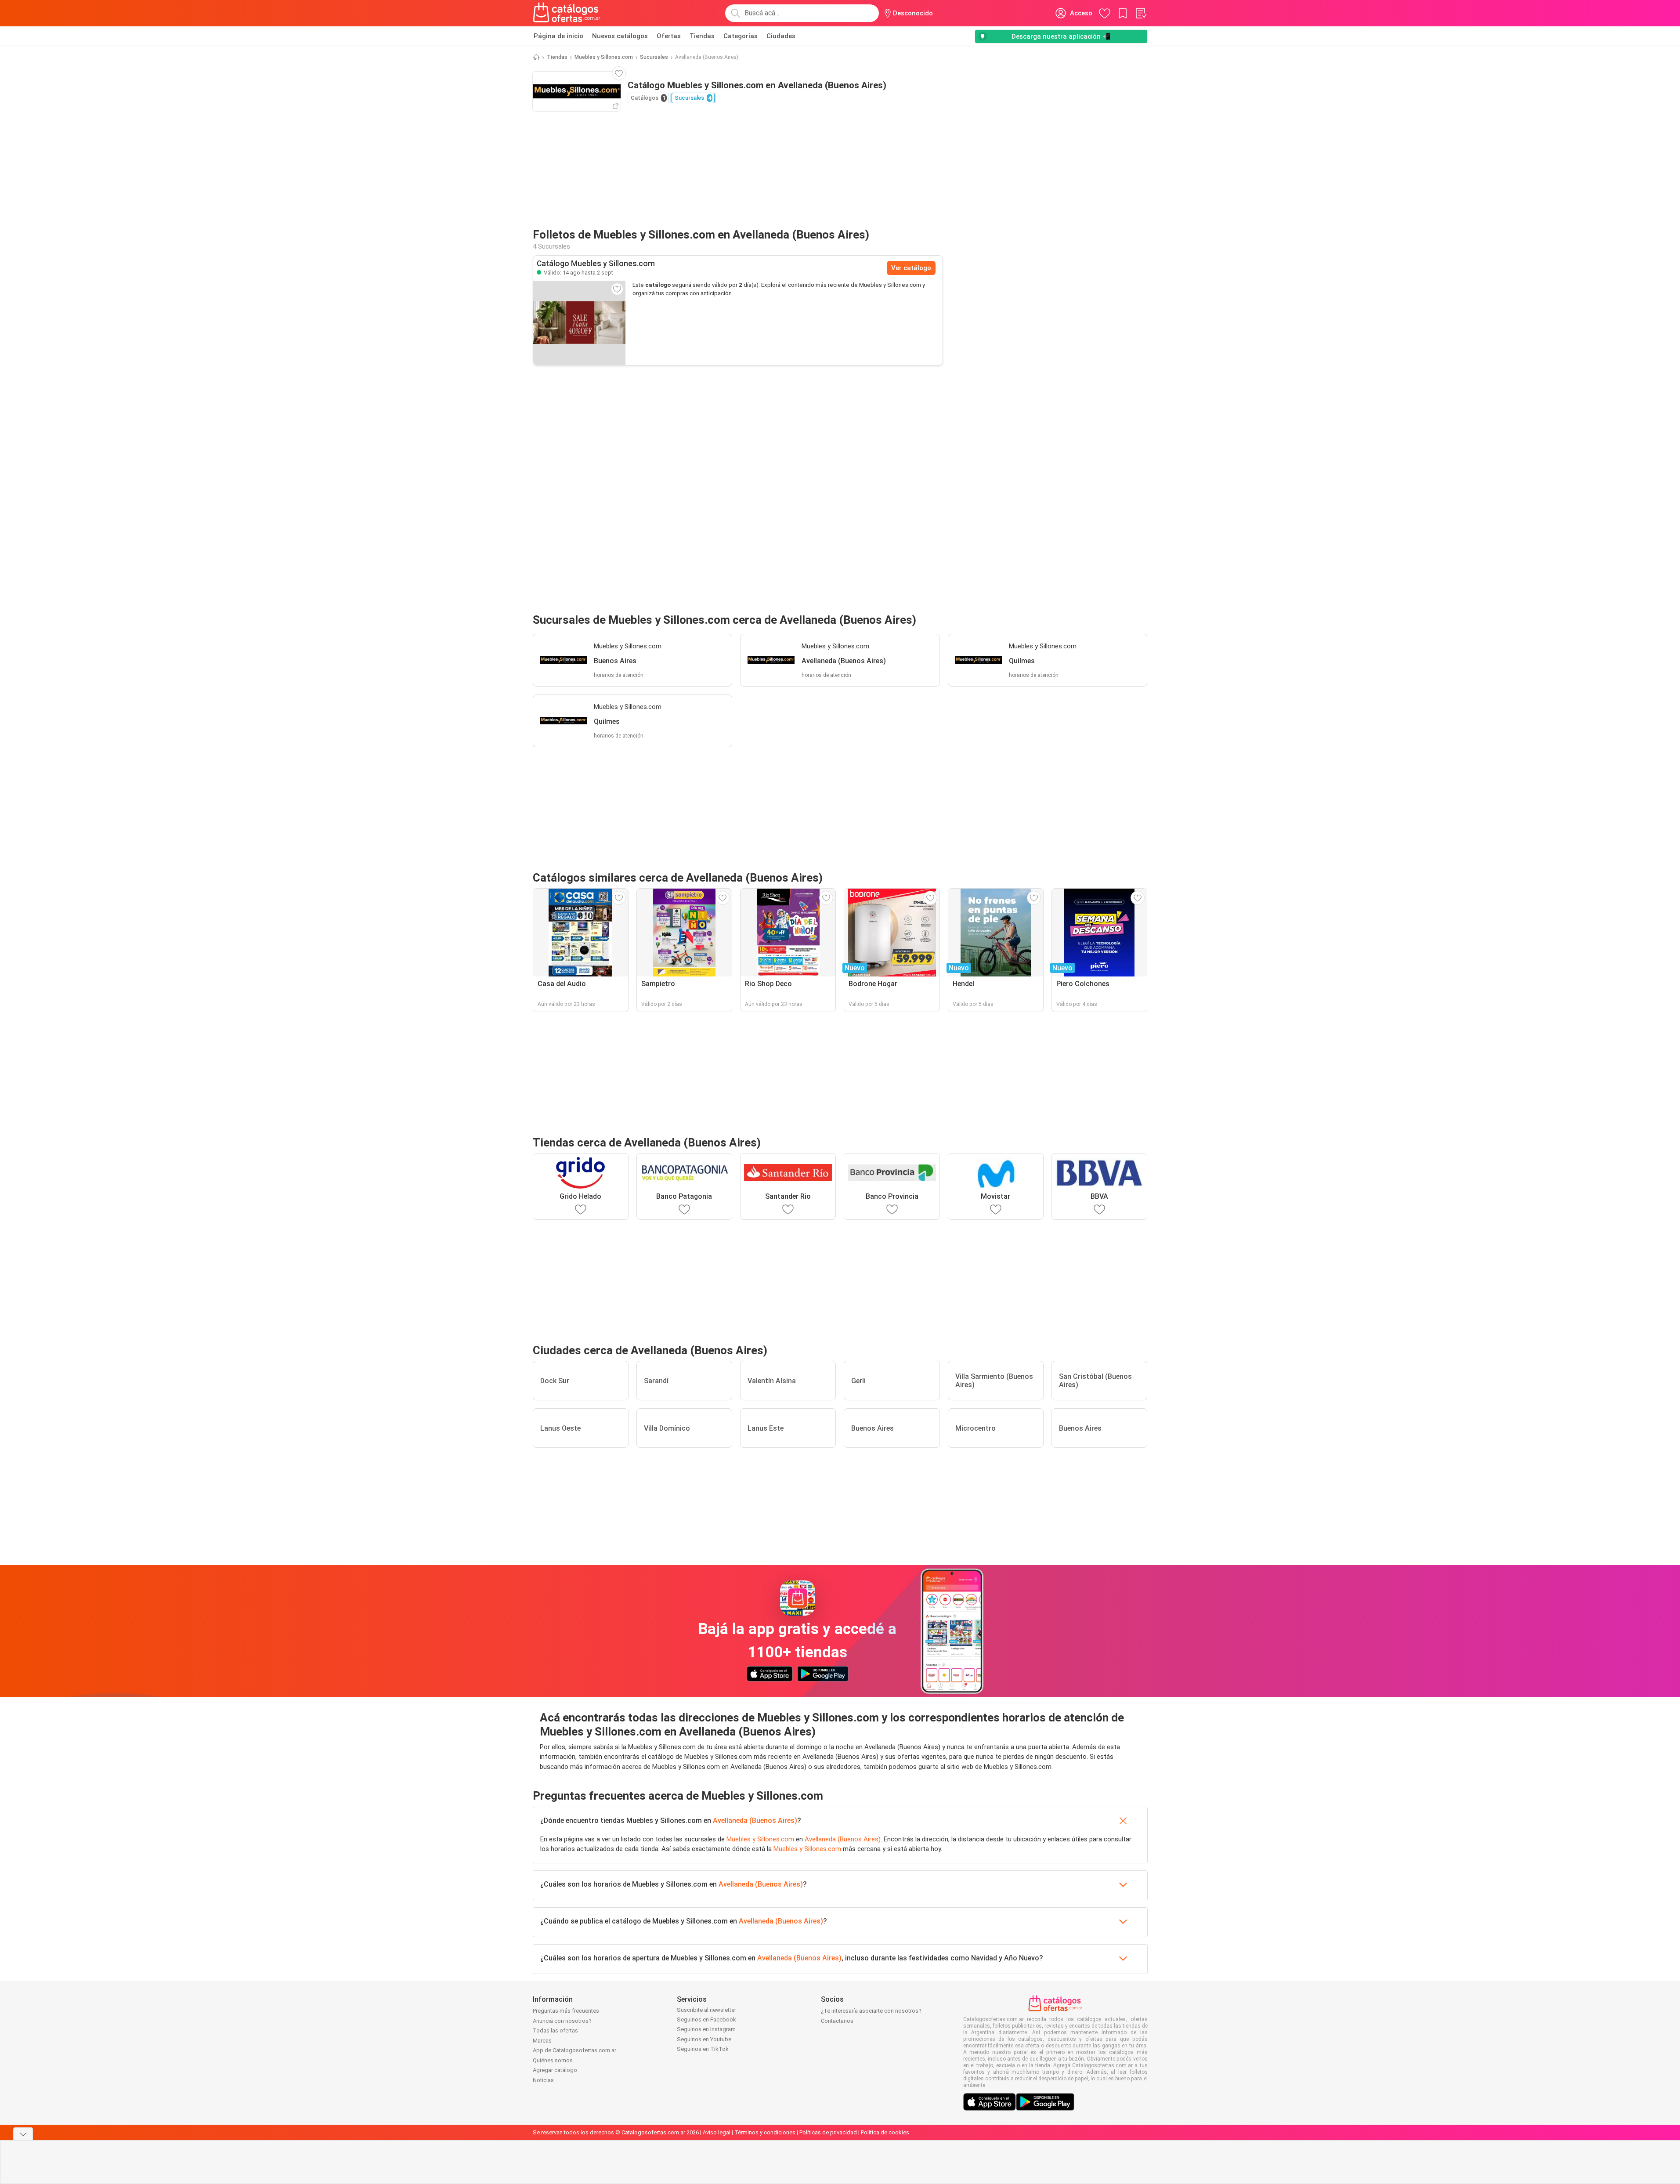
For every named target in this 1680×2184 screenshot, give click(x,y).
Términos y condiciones (765, 2132)
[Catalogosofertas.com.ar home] (567, 13)
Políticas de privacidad (828, 2132)
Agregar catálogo (555, 2070)
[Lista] (1141, 13)
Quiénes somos (553, 2060)
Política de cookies (885, 2132)
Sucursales (654, 57)
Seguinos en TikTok (703, 2049)
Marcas (542, 2041)
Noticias (543, 2080)
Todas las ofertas (555, 2030)
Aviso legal (717, 2132)
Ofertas (669, 36)
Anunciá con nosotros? (562, 2021)
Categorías (741, 36)
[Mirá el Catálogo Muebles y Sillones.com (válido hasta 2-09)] (579, 323)
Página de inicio (558, 36)
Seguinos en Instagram (706, 2029)
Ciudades (781, 36)
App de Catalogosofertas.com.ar (574, 2050)
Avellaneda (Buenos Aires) (755, 1821)
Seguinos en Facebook (706, 2019)
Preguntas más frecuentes (566, 2011)
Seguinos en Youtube (704, 2039)
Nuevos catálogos (620, 36)
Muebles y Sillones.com (604, 57)
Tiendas (702, 36)
